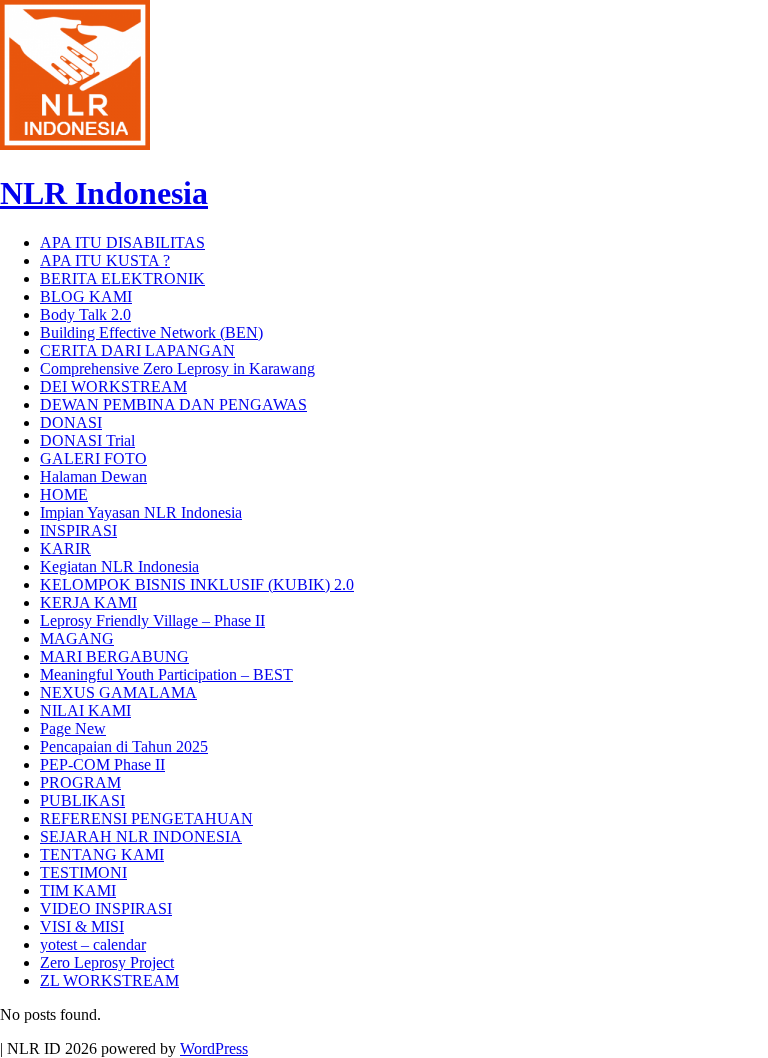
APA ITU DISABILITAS (122, 242)
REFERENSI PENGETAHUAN (146, 818)
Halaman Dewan (93, 476)
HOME (64, 494)
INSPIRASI (78, 530)
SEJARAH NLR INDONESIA (141, 836)
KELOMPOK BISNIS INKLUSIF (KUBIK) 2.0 (197, 584)
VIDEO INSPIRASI (106, 908)
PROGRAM (80, 782)
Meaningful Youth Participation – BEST (166, 674)
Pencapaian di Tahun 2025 (124, 746)
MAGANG (77, 638)
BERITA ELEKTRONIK (122, 278)
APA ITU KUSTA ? (105, 260)
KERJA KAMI (88, 602)
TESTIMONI (83, 872)
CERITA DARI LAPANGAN (137, 350)
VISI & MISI (82, 926)
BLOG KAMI (86, 296)
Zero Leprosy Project (107, 962)
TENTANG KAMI (102, 854)
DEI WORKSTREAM (113, 386)
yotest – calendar (93, 944)
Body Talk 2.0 (85, 314)
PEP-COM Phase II (102, 764)
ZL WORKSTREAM (109, 980)
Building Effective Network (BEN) (151, 332)
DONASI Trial (87, 440)
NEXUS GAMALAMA (118, 692)
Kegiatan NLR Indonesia (119, 566)
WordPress (214, 1048)
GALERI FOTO (93, 458)
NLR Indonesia (104, 193)
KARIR (65, 548)
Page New (73, 728)
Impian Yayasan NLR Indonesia (141, 512)
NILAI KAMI (85, 710)
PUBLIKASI (82, 800)
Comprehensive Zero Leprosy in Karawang (177, 368)
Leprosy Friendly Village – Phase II (152, 620)
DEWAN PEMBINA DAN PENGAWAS (173, 404)
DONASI (71, 422)
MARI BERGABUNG (114, 656)
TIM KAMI (78, 890)
